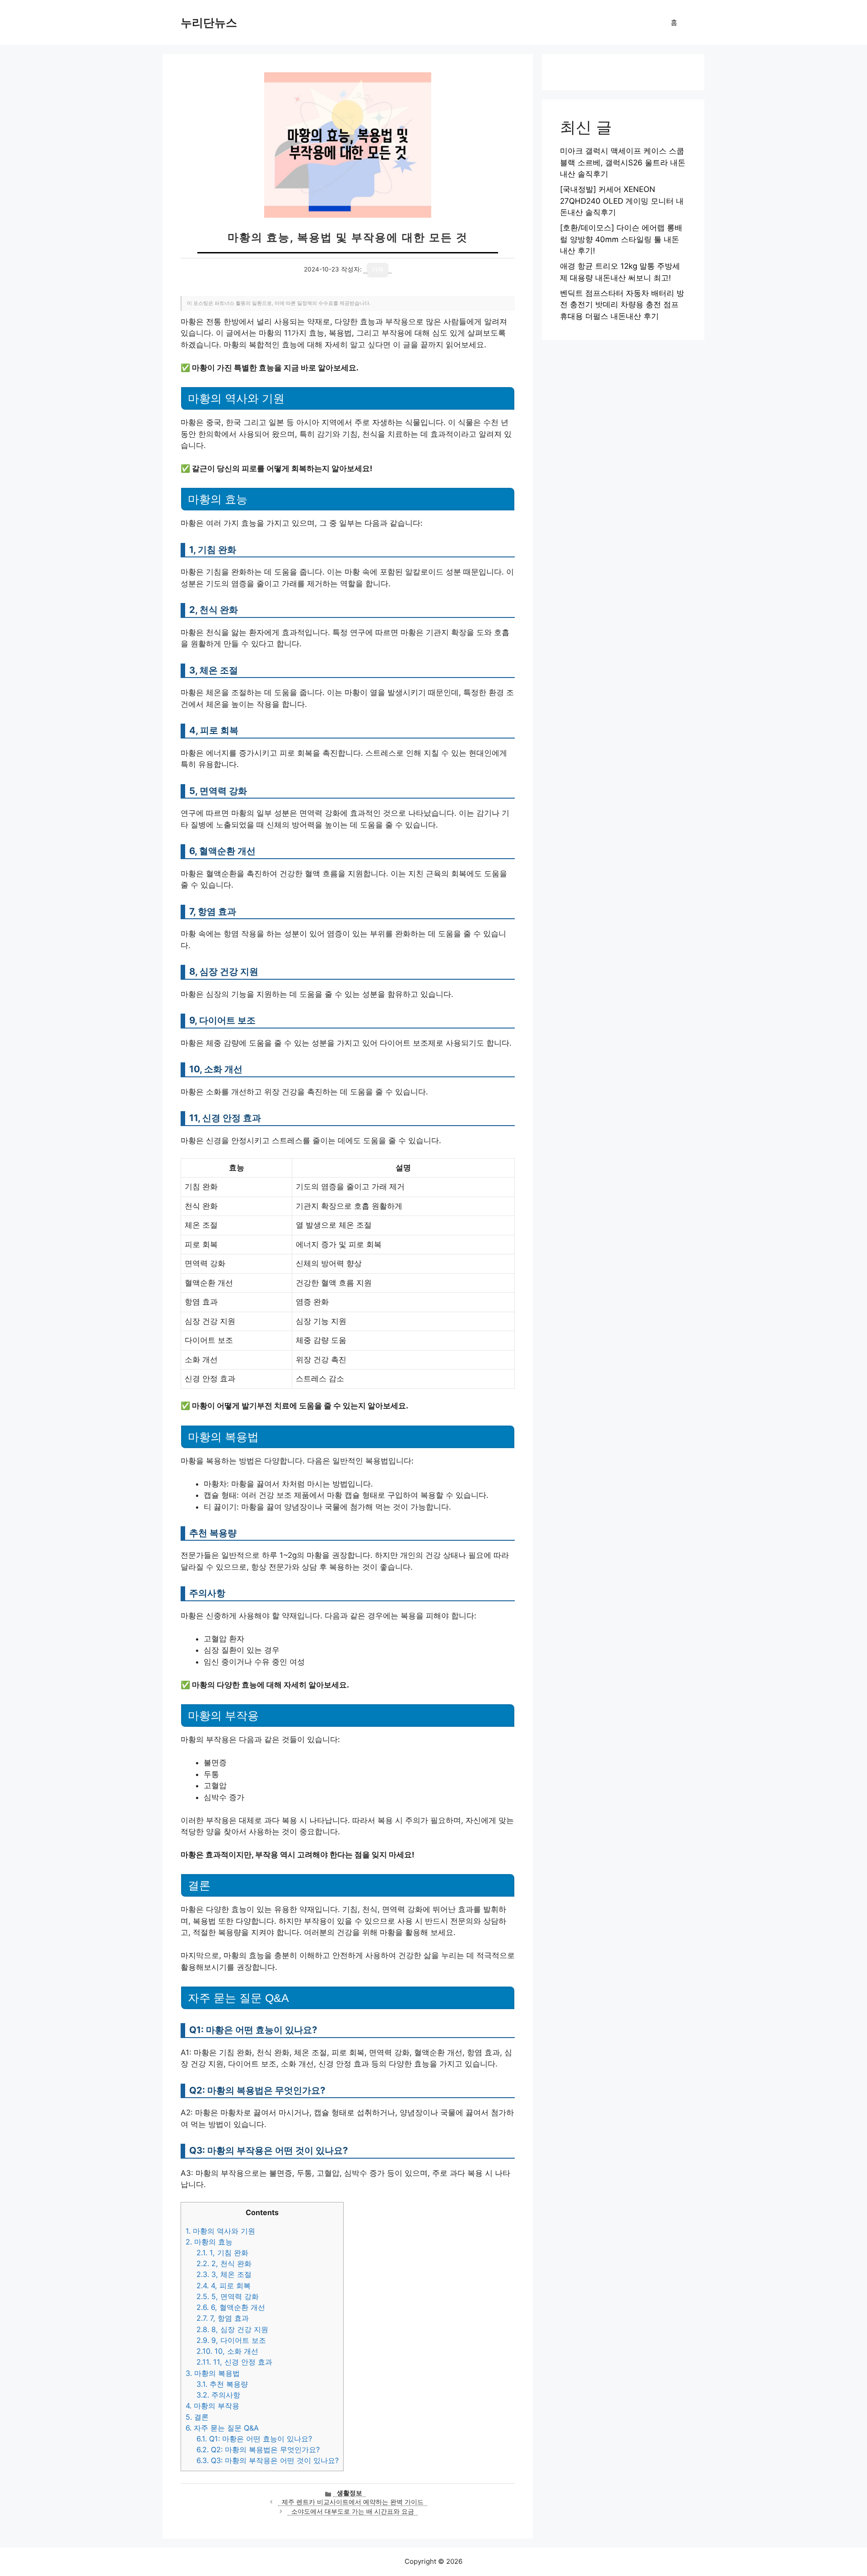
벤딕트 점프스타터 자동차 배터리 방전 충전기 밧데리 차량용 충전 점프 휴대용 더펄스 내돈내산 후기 (622, 305)
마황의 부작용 (212, 2406)
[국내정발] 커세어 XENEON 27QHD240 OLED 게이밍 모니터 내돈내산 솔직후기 (622, 201)
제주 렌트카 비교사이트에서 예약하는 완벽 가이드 (353, 2502)
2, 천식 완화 (224, 2263)
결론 (197, 2417)
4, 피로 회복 (224, 2286)
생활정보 (350, 2493)
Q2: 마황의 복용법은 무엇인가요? (258, 2450)
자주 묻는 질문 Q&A (222, 2428)
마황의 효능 (209, 2242)
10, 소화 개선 (227, 2351)
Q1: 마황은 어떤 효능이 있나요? (254, 2439)
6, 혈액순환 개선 (231, 2307)
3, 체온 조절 (224, 2274)
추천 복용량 (222, 2384)
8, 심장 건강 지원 (232, 2329)
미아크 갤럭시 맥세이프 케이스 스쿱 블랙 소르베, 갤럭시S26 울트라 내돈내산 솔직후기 (623, 162)
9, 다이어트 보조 (231, 2340)
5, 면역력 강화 (228, 2296)
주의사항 (218, 2395)
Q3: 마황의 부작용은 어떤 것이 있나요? (268, 2460)
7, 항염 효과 (223, 2318)
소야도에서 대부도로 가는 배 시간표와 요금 (353, 2511)
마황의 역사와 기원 (220, 2231)
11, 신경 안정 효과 (234, 2362)
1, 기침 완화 (222, 2253)
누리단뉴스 (209, 23)
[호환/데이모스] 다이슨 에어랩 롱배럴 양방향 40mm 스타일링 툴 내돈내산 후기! (621, 239)
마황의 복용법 (213, 2373)
